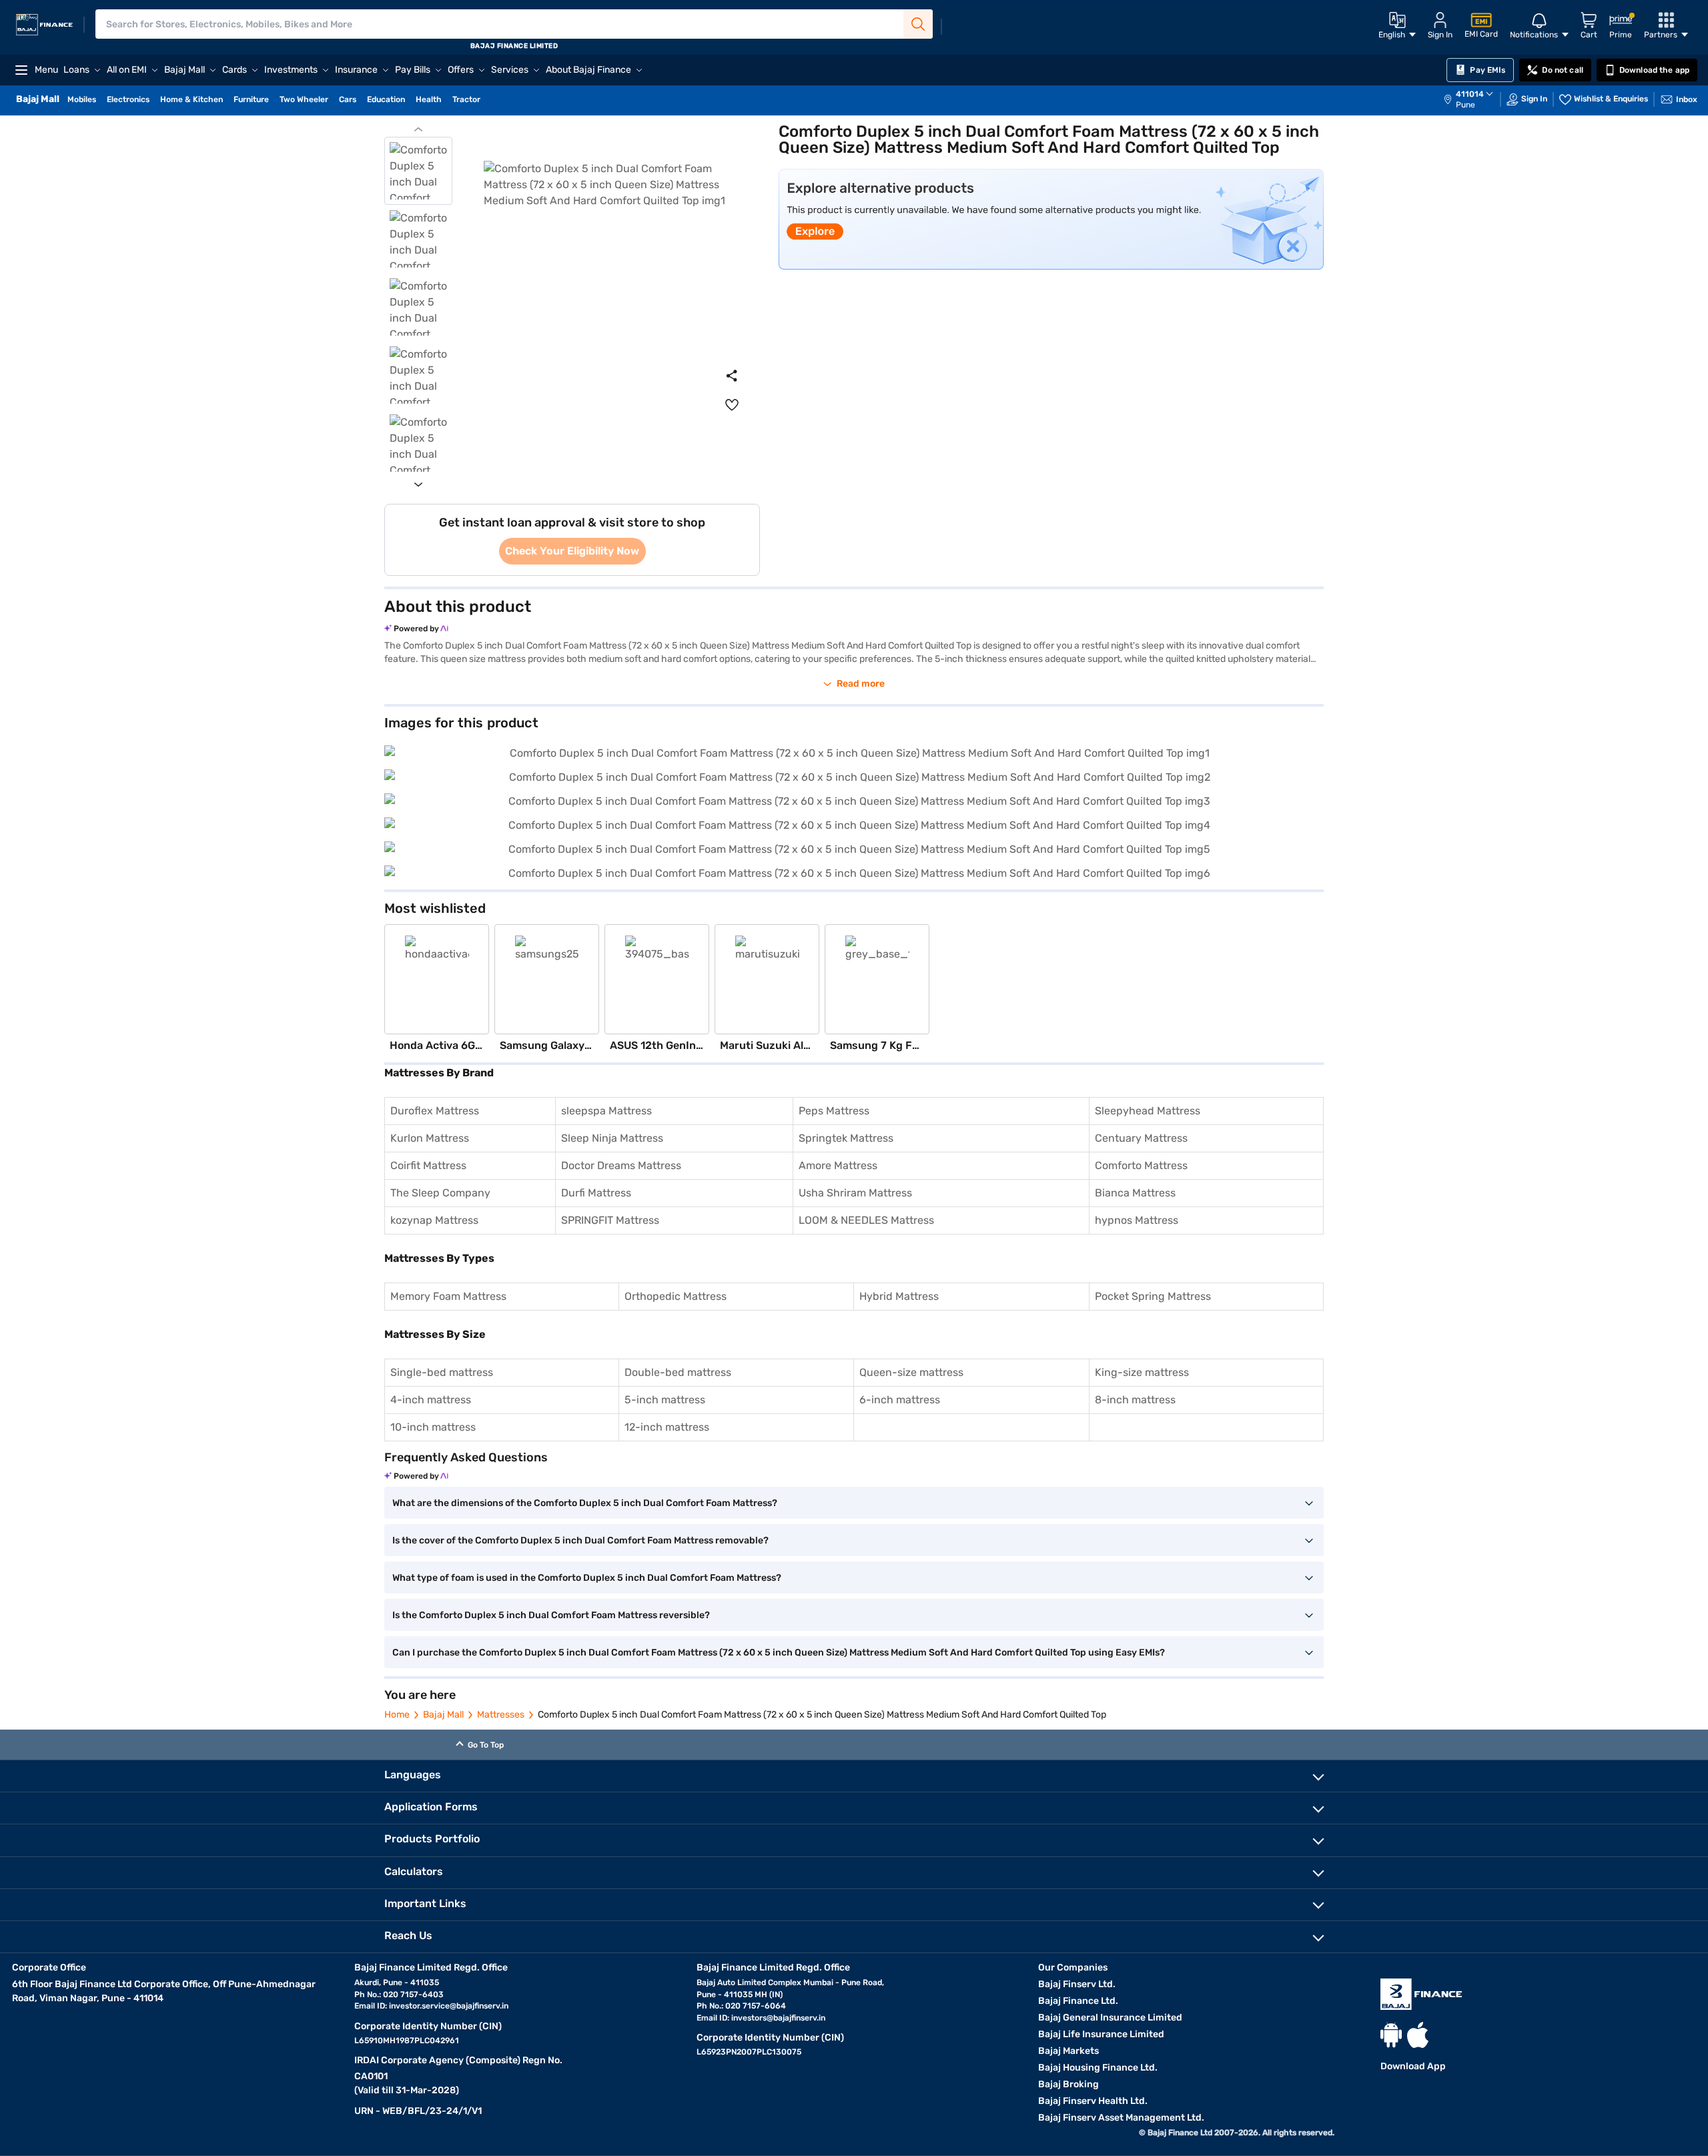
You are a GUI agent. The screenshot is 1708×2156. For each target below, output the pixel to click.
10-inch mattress (433, 1427)
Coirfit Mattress (428, 1165)
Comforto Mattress (1141, 1165)
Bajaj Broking (1069, 2084)
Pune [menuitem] (1465, 105)
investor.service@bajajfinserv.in (449, 2006)
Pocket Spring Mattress (1153, 1296)
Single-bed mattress (442, 1372)
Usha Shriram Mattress (855, 1193)
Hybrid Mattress (899, 1296)
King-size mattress (1142, 1372)
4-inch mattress (431, 1400)
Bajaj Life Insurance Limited (1101, 2034)
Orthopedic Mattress (676, 1296)
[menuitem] (1475, 99)
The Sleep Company (440, 1193)
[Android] (1391, 2035)
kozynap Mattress (434, 1220)
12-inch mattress (667, 1427)
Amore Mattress (838, 1165)
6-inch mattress (900, 1400)
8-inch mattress (1135, 1400)
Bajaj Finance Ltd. (1078, 2001)
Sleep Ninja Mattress (612, 1138)
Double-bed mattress (678, 1372)
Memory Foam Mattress (448, 1296)
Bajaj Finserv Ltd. (1077, 1984)
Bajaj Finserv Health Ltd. (1093, 2101)
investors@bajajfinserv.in (778, 2018)
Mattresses (501, 1715)
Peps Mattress (834, 1111)
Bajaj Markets (1069, 2051)
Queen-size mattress (911, 1372)
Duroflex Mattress (435, 1111)
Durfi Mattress (596, 1193)
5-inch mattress (665, 1400)
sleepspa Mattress (606, 1111)
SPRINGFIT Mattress (610, 1220)
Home (397, 1715)
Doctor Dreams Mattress (621, 1165)
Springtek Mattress (846, 1138)
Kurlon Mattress (430, 1138)
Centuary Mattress (1141, 1138)
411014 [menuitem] (1470, 94)
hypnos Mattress (1137, 1220)
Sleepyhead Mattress (1148, 1111)
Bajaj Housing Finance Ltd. (1098, 2068)
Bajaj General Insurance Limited (1110, 2018)
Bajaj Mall (443, 1715)
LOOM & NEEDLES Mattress (866, 1220)
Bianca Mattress (1135, 1193)
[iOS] (1418, 2035)
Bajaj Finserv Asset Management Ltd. (1121, 2118)
